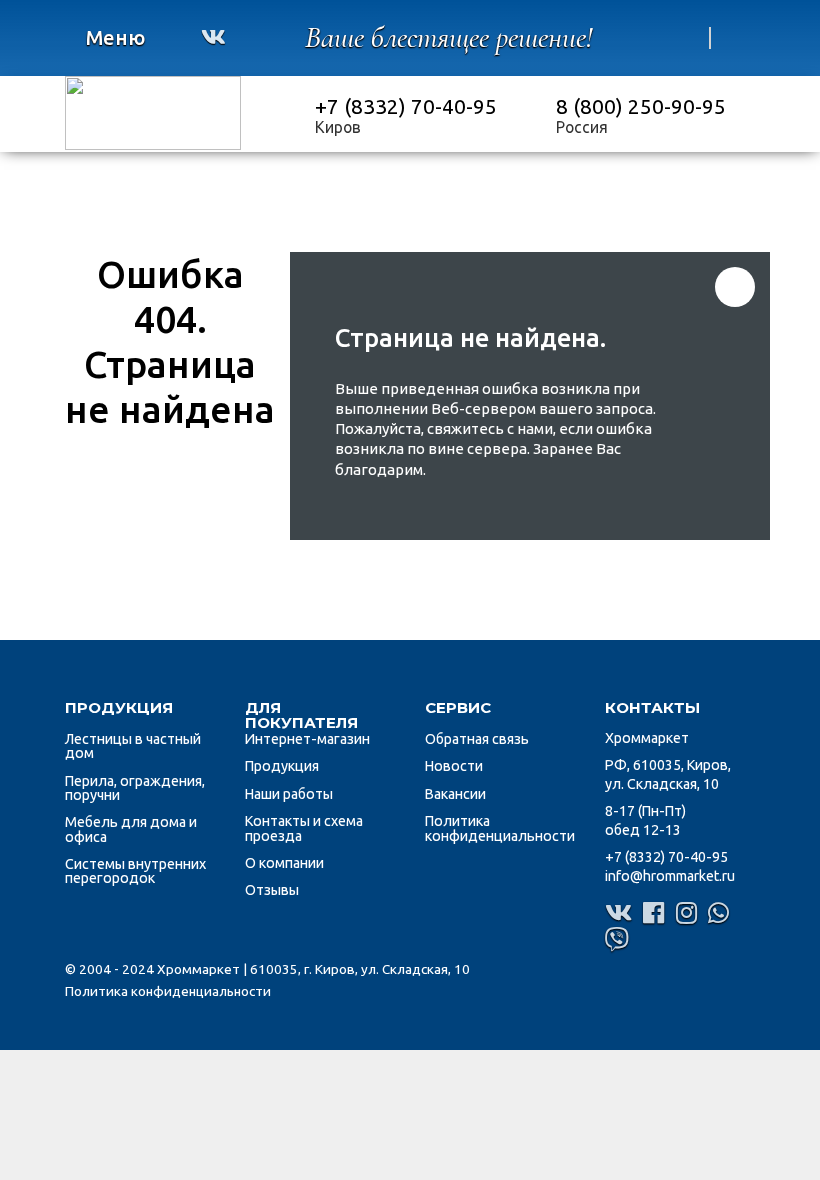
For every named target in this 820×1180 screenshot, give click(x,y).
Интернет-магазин (307, 739)
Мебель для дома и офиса (131, 829)
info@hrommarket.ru (670, 876)
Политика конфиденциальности (500, 828)
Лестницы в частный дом (133, 746)
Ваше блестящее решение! (449, 38)
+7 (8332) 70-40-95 (406, 106)
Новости (454, 766)
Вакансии (455, 794)
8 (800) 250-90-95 (641, 106)
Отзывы (272, 890)
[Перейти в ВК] (213, 37)
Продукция (282, 766)
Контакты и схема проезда (304, 828)
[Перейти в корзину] (685, 38)
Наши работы (289, 794)
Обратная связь (477, 739)
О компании (284, 863)
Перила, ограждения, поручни (135, 788)
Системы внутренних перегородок (135, 871)
